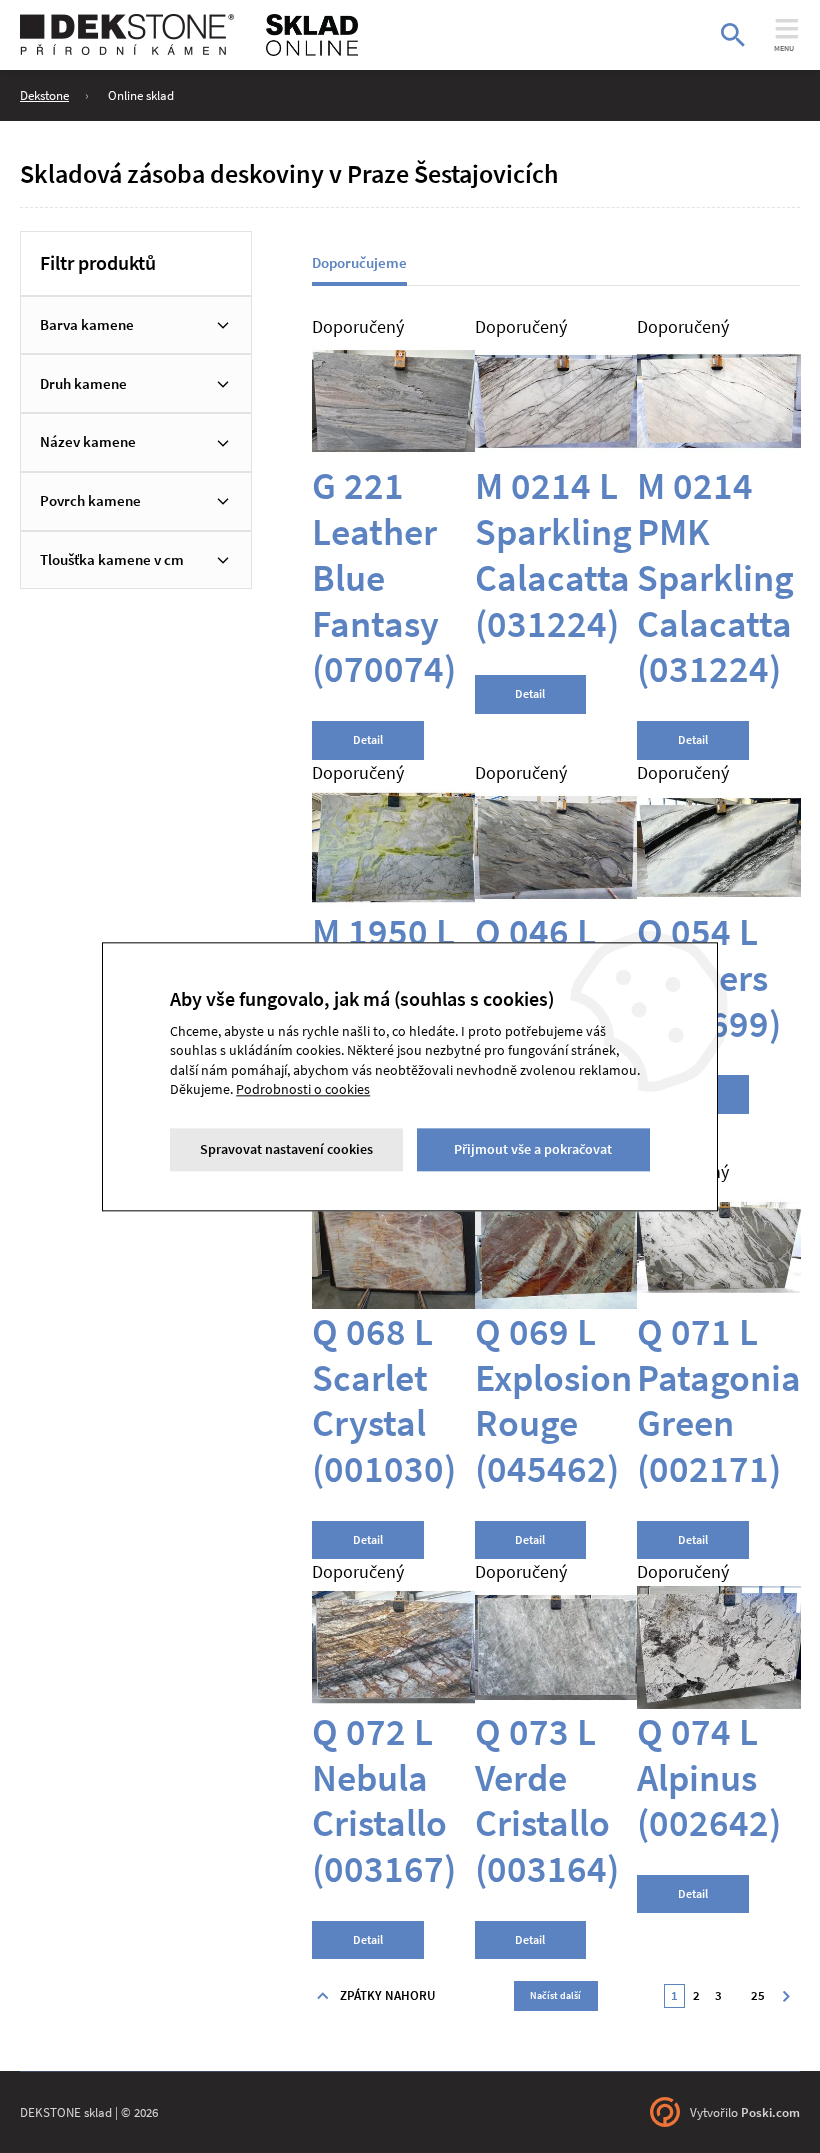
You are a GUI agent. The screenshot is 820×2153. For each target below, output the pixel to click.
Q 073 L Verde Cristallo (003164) (547, 1799)
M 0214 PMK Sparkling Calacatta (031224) (715, 576)
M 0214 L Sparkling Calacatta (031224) (553, 553)
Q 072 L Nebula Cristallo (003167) (384, 1799)
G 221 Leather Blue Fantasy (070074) (384, 576)
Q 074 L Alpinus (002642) (709, 1777)
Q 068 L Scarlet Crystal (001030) (384, 1399)
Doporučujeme (359, 263)
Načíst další (555, 1995)
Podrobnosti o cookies (303, 1090)
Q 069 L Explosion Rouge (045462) (553, 1399)
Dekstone (44, 95)
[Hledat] (733, 35)
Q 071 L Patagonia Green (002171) (719, 1399)
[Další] (786, 1996)
